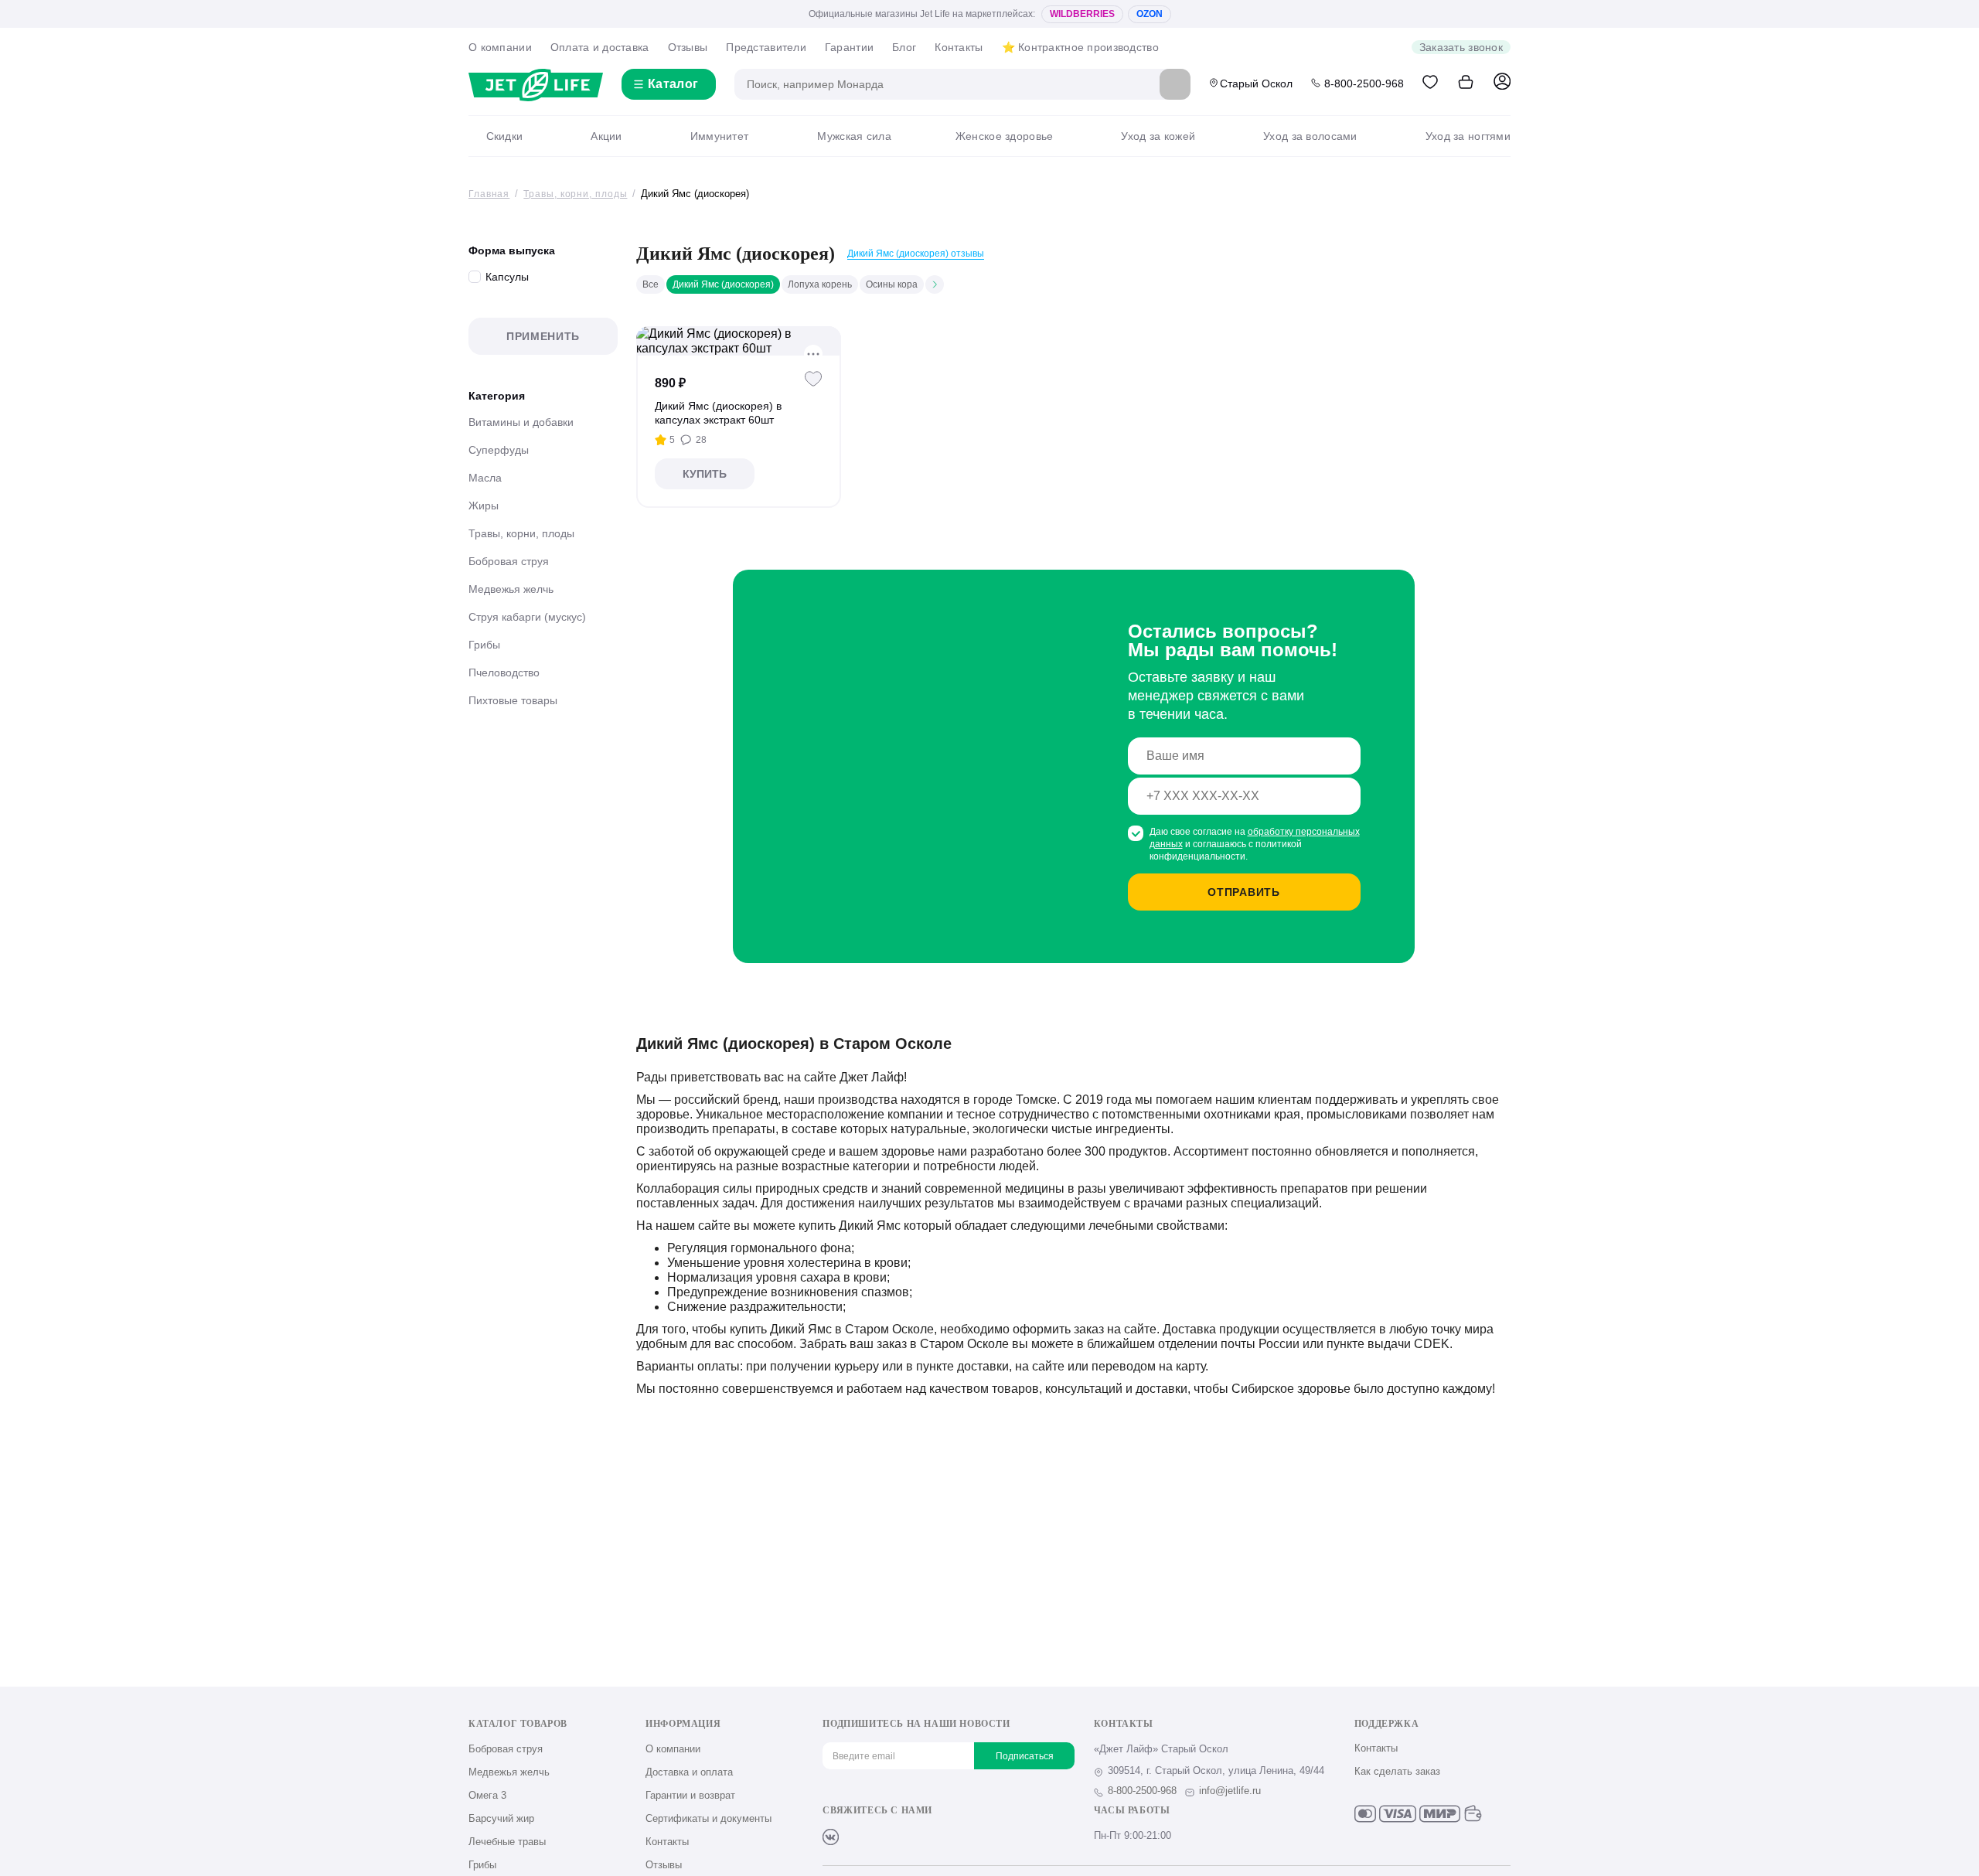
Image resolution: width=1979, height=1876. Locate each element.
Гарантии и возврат (690, 1795)
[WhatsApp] (933, 1837)
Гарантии (849, 47)
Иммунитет (719, 136)
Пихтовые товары (513, 700)
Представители (766, 47)
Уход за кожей (1158, 136)
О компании (500, 47)
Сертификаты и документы (708, 1818)
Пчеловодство (504, 672)
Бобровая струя (509, 561)
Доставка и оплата (689, 1772)
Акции (606, 136)
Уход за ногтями (1468, 136)
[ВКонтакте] (831, 1837)
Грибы (484, 645)
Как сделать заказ (1397, 1771)
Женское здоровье (1004, 136)
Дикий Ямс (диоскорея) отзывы (916, 254)
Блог (904, 47)
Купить (705, 474)
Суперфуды (499, 450)
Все (651, 284)
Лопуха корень (820, 284)
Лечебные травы (507, 1842)
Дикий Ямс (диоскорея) (723, 284)
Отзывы (688, 47)
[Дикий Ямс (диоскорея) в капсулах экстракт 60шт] (739, 341)
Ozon (1150, 14)
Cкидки (504, 136)
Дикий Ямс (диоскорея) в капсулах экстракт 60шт (718, 413)
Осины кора (892, 284)
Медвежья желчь (511, 589)
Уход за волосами (1310, 136)
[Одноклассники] (856, 1837)
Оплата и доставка (600, 47)
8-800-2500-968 (1364, 83)
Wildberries (1082, 14)
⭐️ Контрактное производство (1080, 47)
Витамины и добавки (521, 422)
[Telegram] (907, 1837)
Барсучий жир (501, 1818)
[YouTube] (882, 1837)
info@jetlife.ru (1230, 1791)
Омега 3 (487, 1795)
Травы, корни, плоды (521, 533)
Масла (485, 478)
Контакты (959, 47)
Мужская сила (854, 136)
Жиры (484, 506)
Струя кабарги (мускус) (527, 617)
